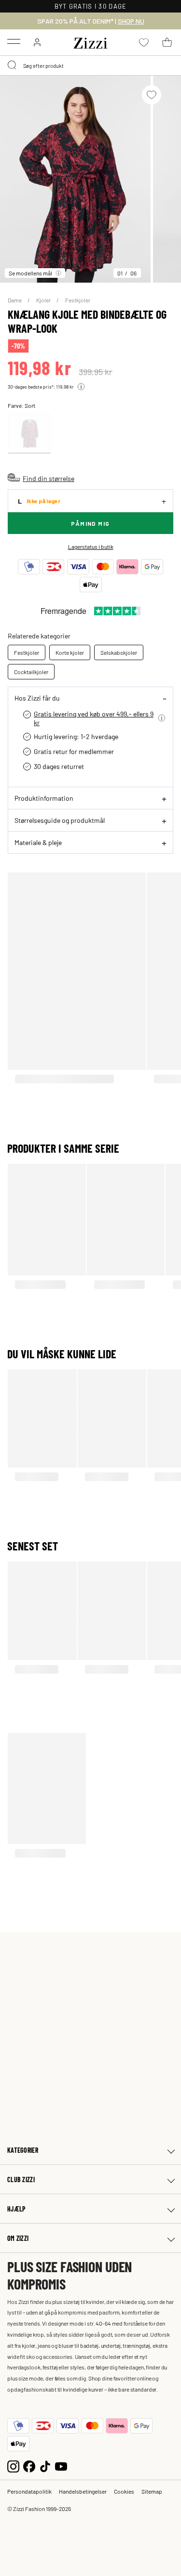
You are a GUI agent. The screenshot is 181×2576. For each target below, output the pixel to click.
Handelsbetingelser (83, 2491)
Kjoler (44, 300)
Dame (15, 300)
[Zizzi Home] (91, 41)
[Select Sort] (29, 434)
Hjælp (16, 2209)
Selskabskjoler (119, 652)
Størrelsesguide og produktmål (60, 820)
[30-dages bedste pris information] (81, 387)
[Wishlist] (152, 95)
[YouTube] (61, 2465)
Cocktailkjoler (31, 672)
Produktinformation (44, 798)
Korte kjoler (70, 652)
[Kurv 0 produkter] (167, 42)
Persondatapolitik (29, 2491)
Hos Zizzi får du (37, 698)
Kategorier (23, 2150)
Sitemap (152, 2491)
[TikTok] (45, 2465)
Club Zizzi (21, 2179)
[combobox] (90, 65)
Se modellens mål (30, 273)
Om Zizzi (18, 2238)
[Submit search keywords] (13, 65)
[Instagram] (13, 2465)
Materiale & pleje (38, 842)
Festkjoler (78, 300)
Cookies (124, 2491)
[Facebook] (29, 2465)
